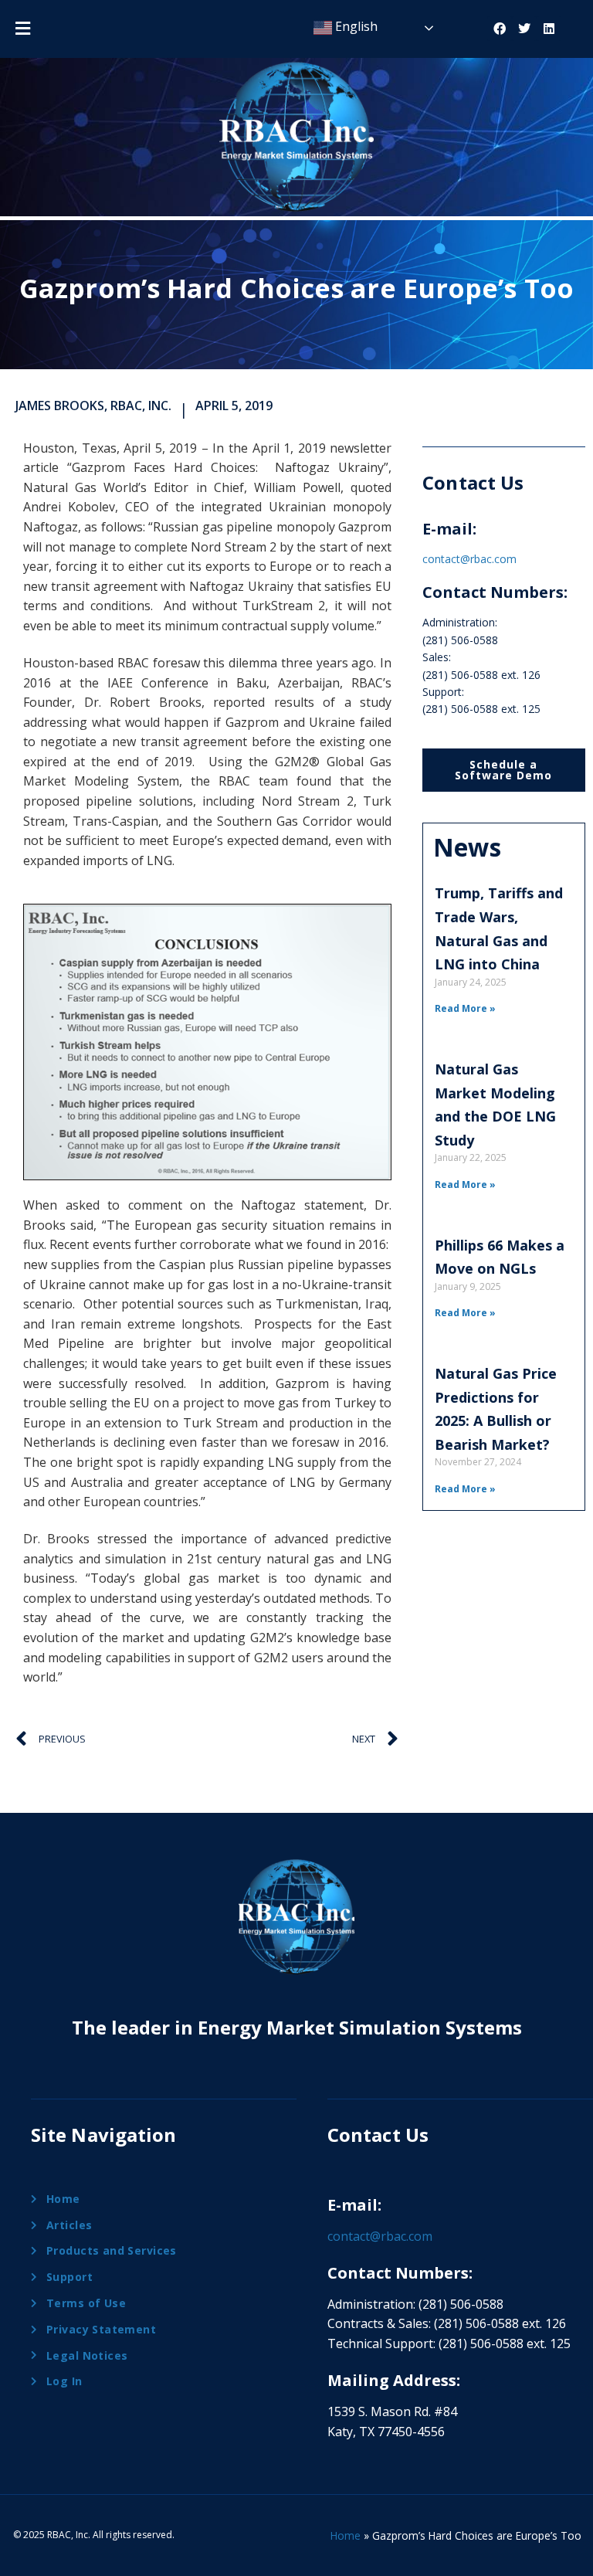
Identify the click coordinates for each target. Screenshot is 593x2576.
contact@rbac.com (469, 559)
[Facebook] (500, 29)
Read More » (465, 1008)
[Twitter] (524, 29)
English (355, 26)
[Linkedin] (549, 29)
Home (346, 2535)
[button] (22, 28)
